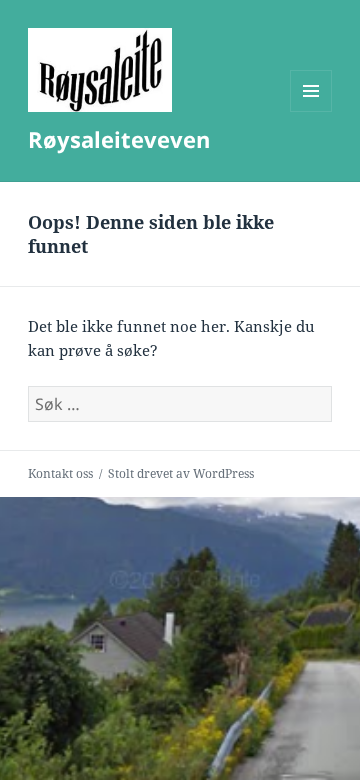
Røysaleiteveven (119, 139)
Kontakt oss (60, 473)
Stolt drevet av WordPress (181, 473)
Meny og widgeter (311, 111)
